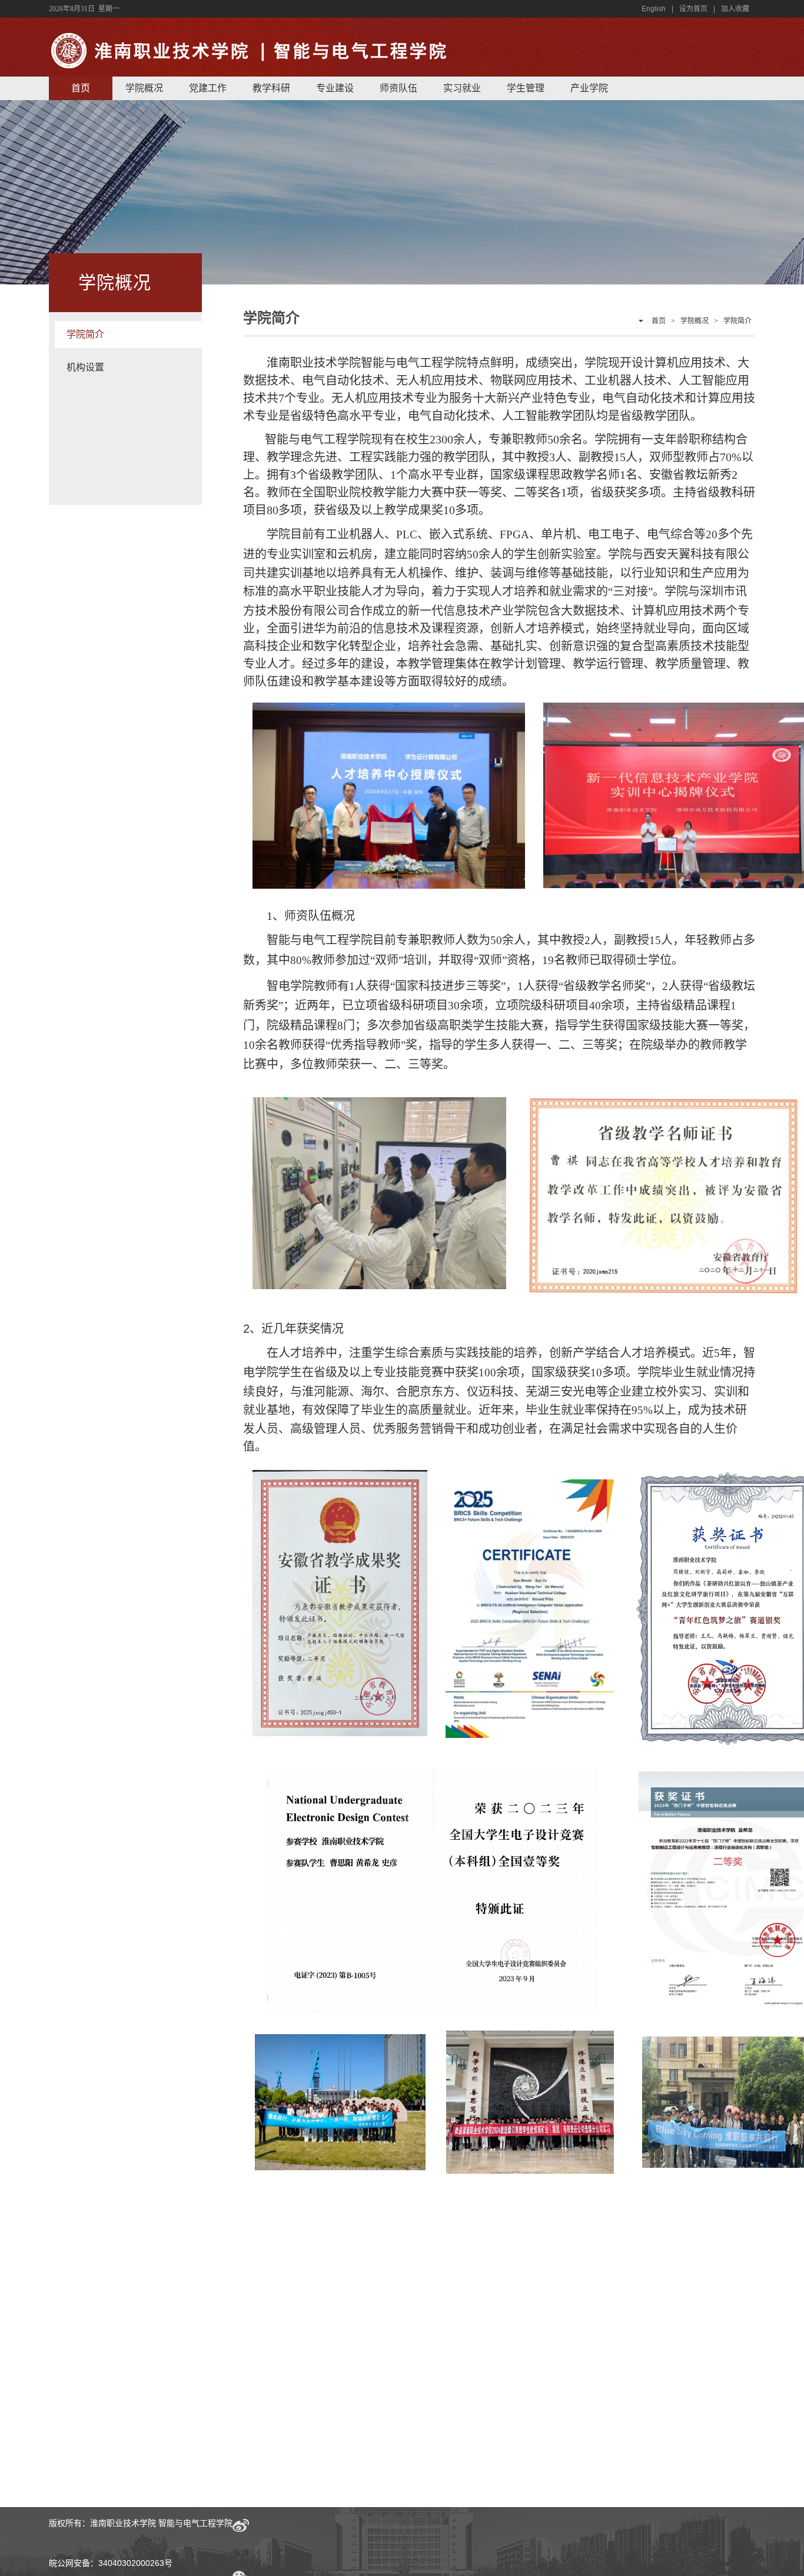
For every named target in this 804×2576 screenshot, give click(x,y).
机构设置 (85, 367)
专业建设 (335, 88)
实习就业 (462, 88)
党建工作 (208, 88)
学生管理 (526, 88)
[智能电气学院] (255, 69)
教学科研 (271, 88)
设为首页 (693, 9)
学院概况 (144, 88)
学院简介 (85, 334)
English (654, 9)
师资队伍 (398, 88)
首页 (81, 88)
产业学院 (589, 88)
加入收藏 (735, 9)
